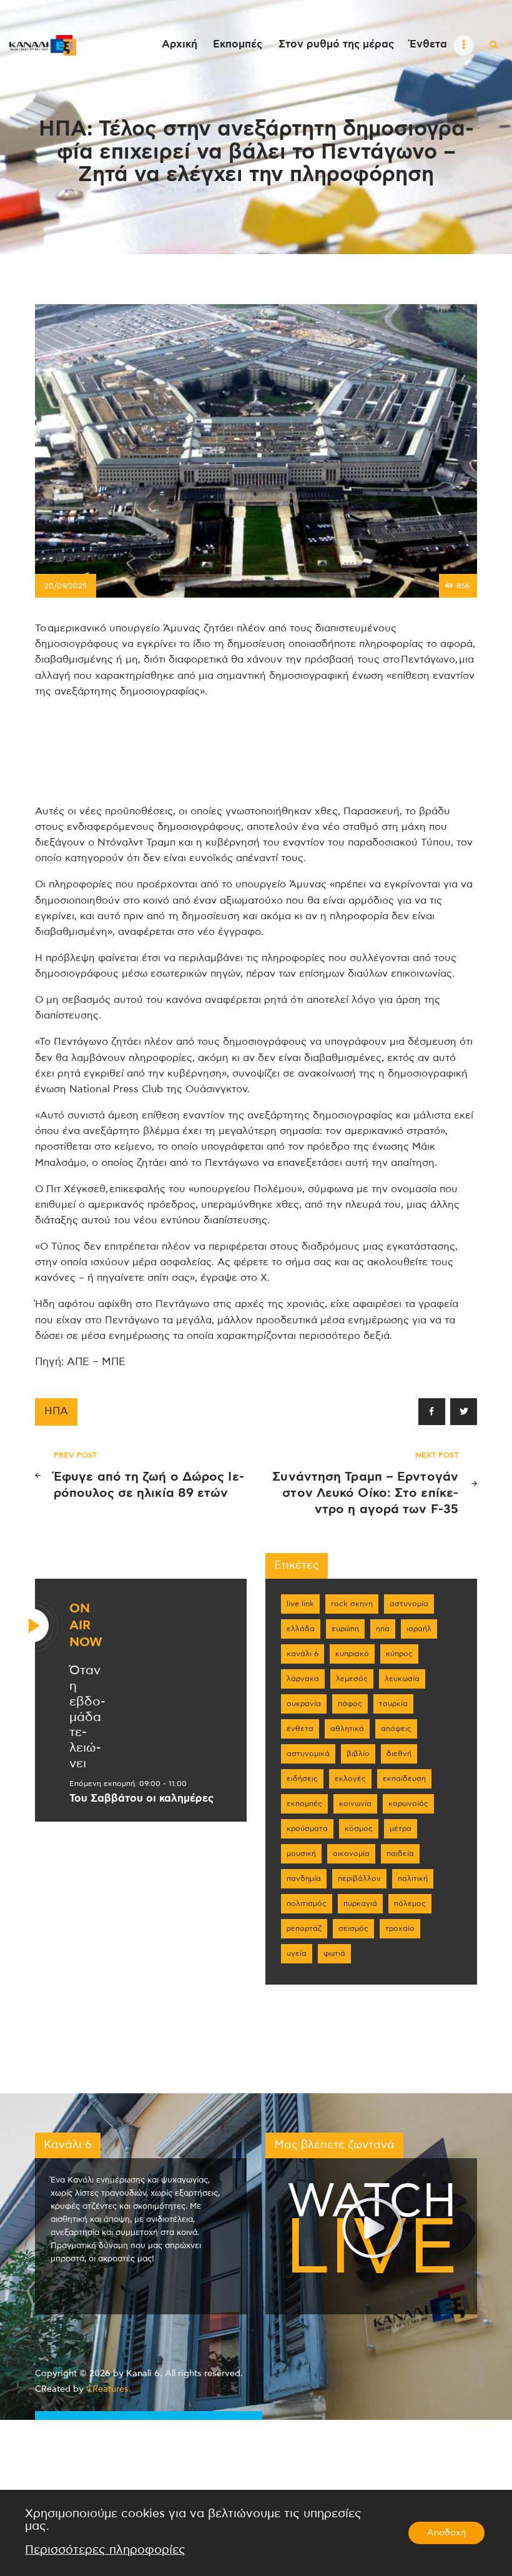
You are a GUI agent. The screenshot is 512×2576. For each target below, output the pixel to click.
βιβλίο (358, 1754)
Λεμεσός (352, 1679)
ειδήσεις (302, 1779)
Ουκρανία (304, 1704)
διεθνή (399, 1754)
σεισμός (353, 1928)
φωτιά (334, 1953)
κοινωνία (355, 1804)
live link (300, 1604)
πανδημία (304, 1878)
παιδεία (400, 1853)
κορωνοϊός (408, 1804)
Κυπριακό (352, 1654)
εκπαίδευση (404, 1779)
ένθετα (300, 1729)
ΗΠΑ (56, 1411)
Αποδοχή (446, 2533)
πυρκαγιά (360, 1903)
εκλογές (350, 1779)
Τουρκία (393, 1704)
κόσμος (359, 1828)
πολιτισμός (307, 1903)
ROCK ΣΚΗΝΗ (352, 1604)
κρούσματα (307, 1828)
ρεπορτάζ (304, 1928)
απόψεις (396, 1729)
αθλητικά (347, 1729)
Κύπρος (399, 1654)
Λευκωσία (402, 1679)
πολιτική (413, 1878)
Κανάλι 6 (303, 1654)
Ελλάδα (301, 1629)
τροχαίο (400, 1928)
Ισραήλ (419, 1629)
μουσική (301, 1853)
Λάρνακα (303, 1679)
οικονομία (351, 1853)
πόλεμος (410, 1903)
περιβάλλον (359, 1878)
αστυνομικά (308, 1754)
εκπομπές (304, 1804)
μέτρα (401, 1828)
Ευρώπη (345, 1629)
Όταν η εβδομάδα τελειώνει (87, 1717)
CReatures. (109, 2389)
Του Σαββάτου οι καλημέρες (141, 1799)
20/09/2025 (66, 586)
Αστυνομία (409, 1604)
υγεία (297, 1953)
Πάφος (350, 1704)
